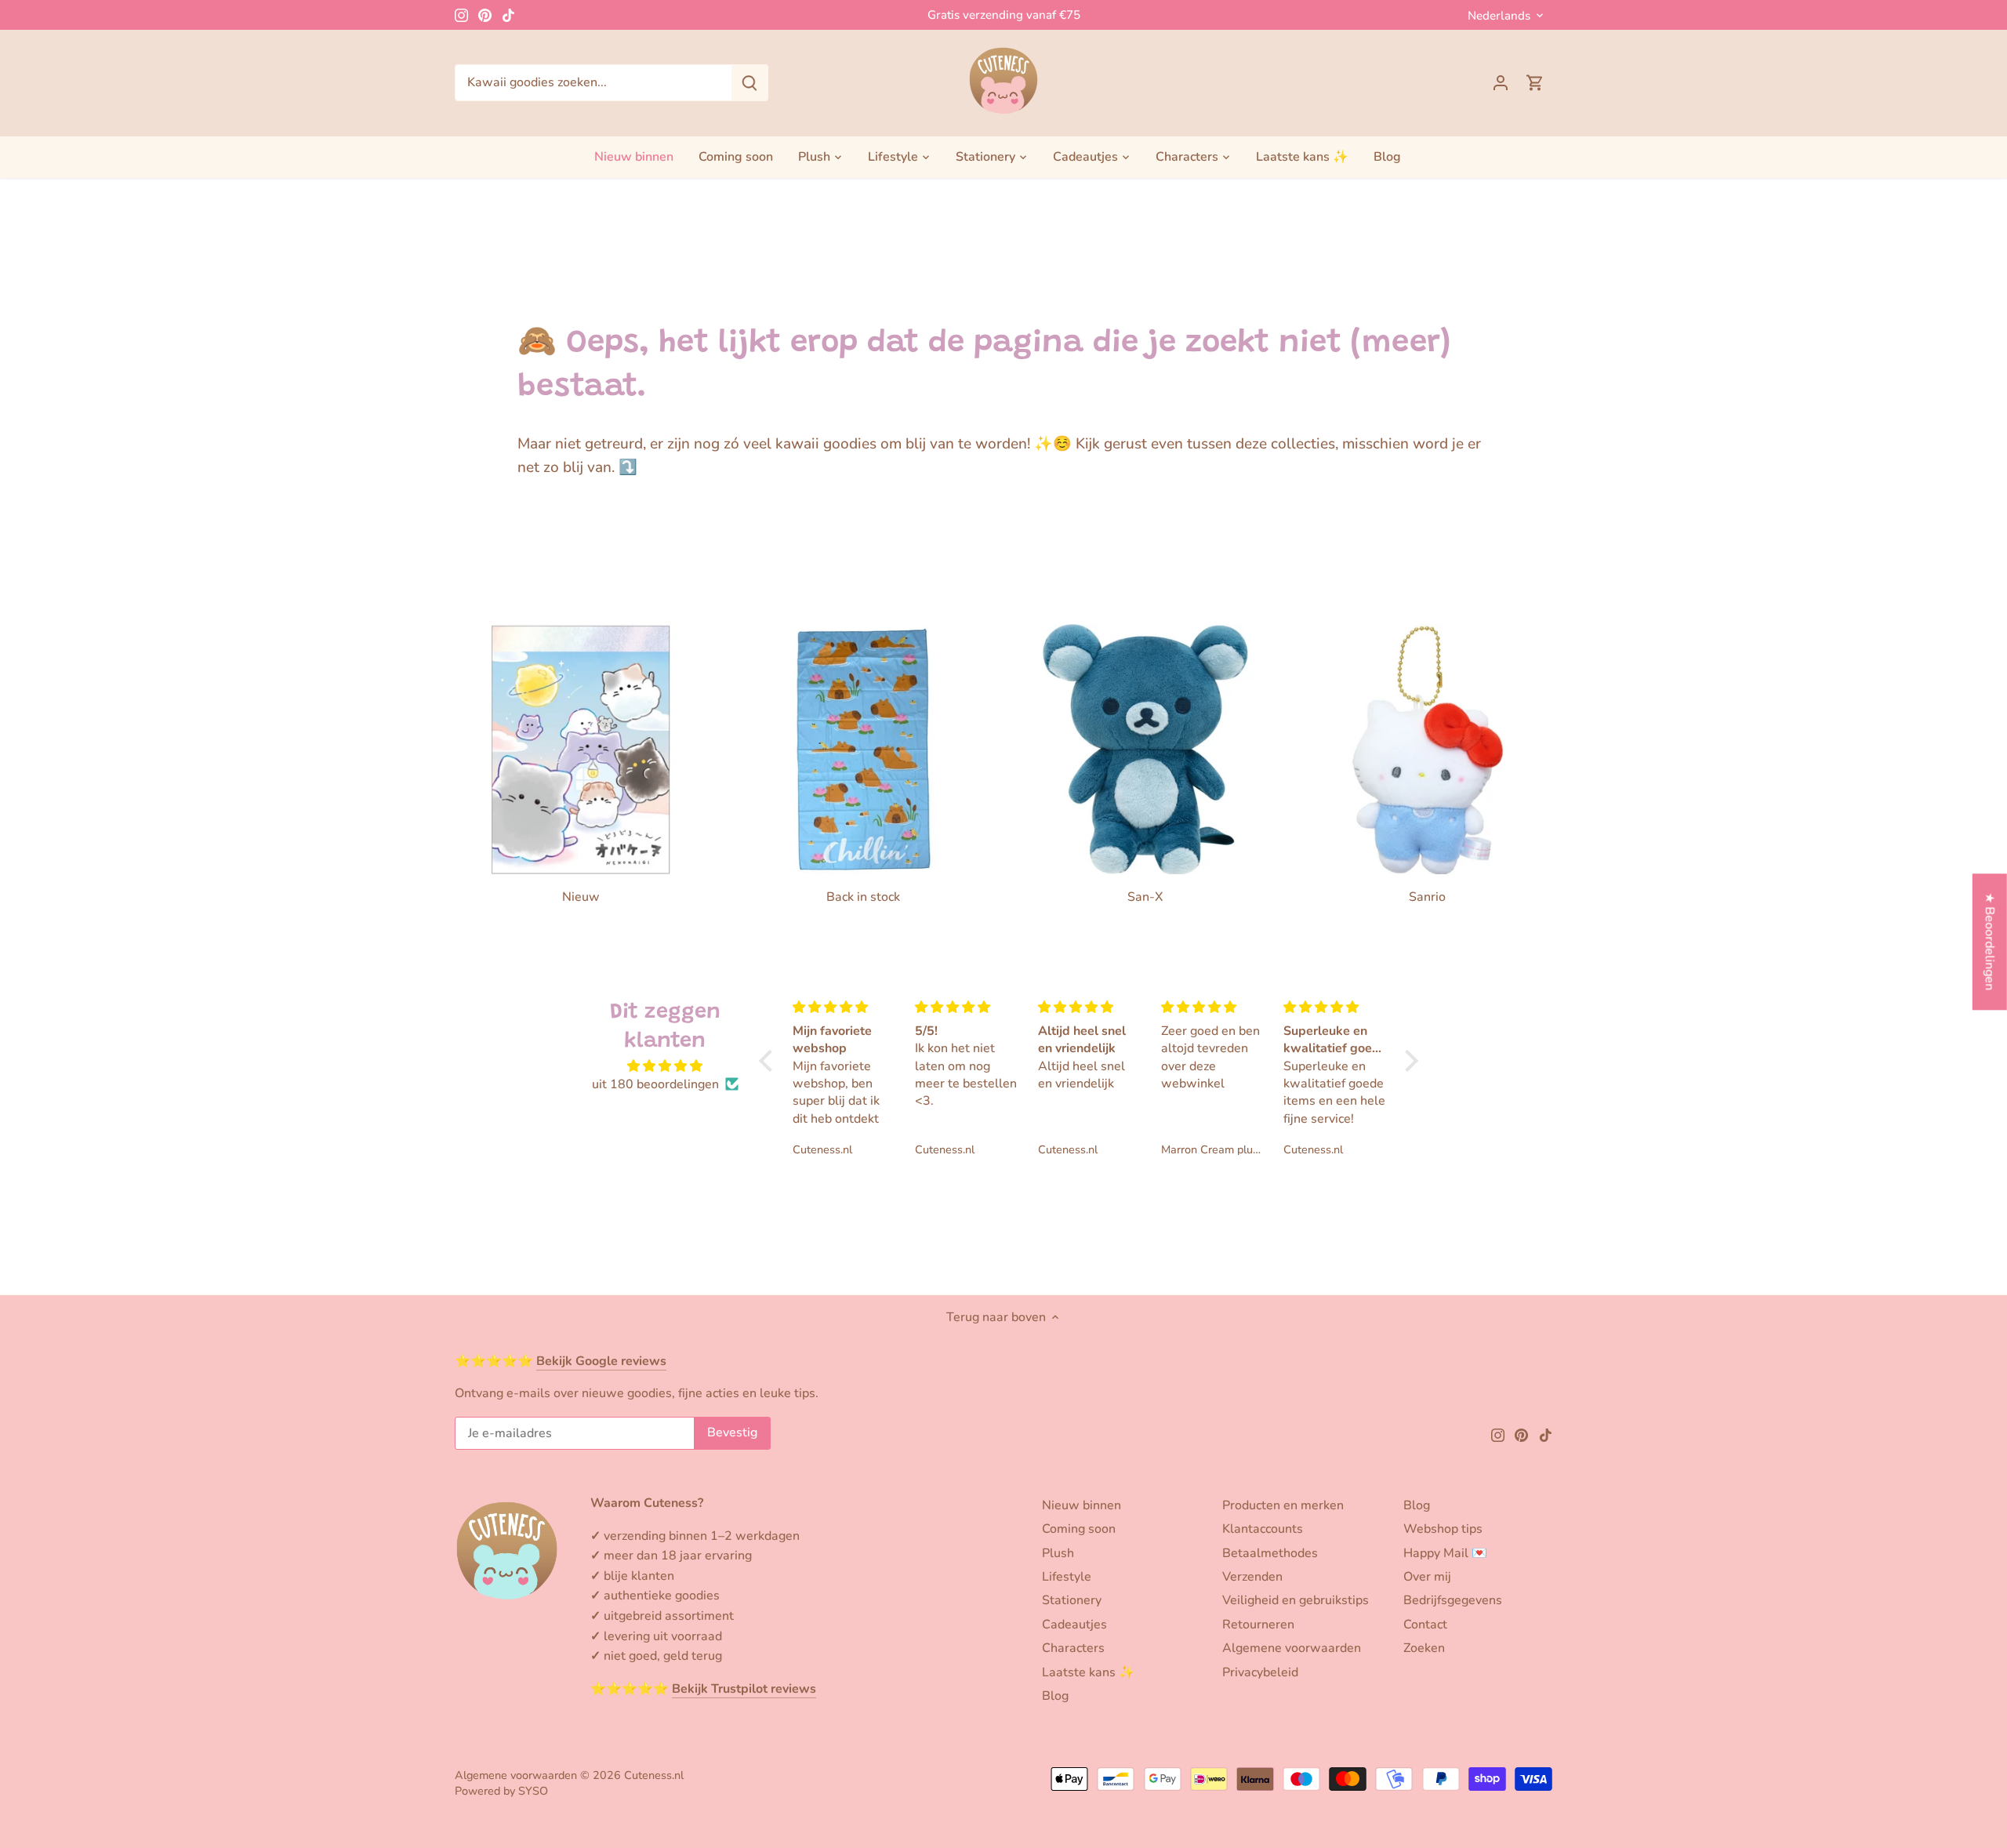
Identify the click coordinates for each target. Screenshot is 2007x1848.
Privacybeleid (1260, 1672)
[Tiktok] (508, 15)
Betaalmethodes (1270, 1553)
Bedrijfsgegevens (1453, 1600)
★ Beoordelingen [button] (1990, 941)
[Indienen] (749, 83)
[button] (770, 1060)
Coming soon (1079, 1529)
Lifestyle (1067, 1577)
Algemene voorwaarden (1292, 1648)
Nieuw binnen (1082, 1505)
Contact (1425, 1625)
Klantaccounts (1263, 1529)
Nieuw (581, 897)
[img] (665, 1066)
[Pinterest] (485, 15)
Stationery (1072, 1600)
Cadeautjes (1074, 1625)
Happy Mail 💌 (1445, 1553)
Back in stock (863, 897)
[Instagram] (461, 15)
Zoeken (1424, 1648)
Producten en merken (1283, 1505)
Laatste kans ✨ (1088, 1672)
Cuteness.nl (654, 1775)
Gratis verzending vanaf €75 (1004, 15)
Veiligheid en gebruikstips (1296, 1600)
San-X (1145, 897)
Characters (1073, 1648)
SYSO (533, 1791)
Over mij (1427, 1577)
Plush (1058, 1553)
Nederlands (1499, 16)
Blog (1055, 1696)
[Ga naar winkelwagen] (1535, 83)
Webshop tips (1443, 1529)
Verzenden (1252, 1577)
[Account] (1501, 83)
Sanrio (1427, 897)
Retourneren (1258, 1625)
